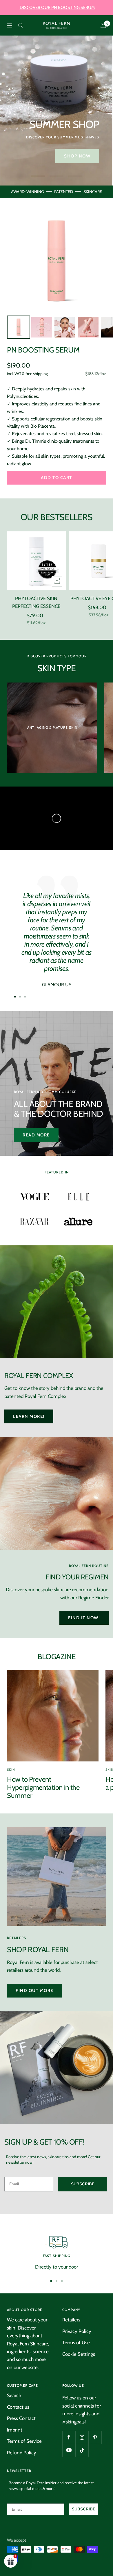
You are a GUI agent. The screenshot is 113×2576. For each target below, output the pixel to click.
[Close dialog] (107, 1257)
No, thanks (74, 1312)
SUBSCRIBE (74, 1297)
